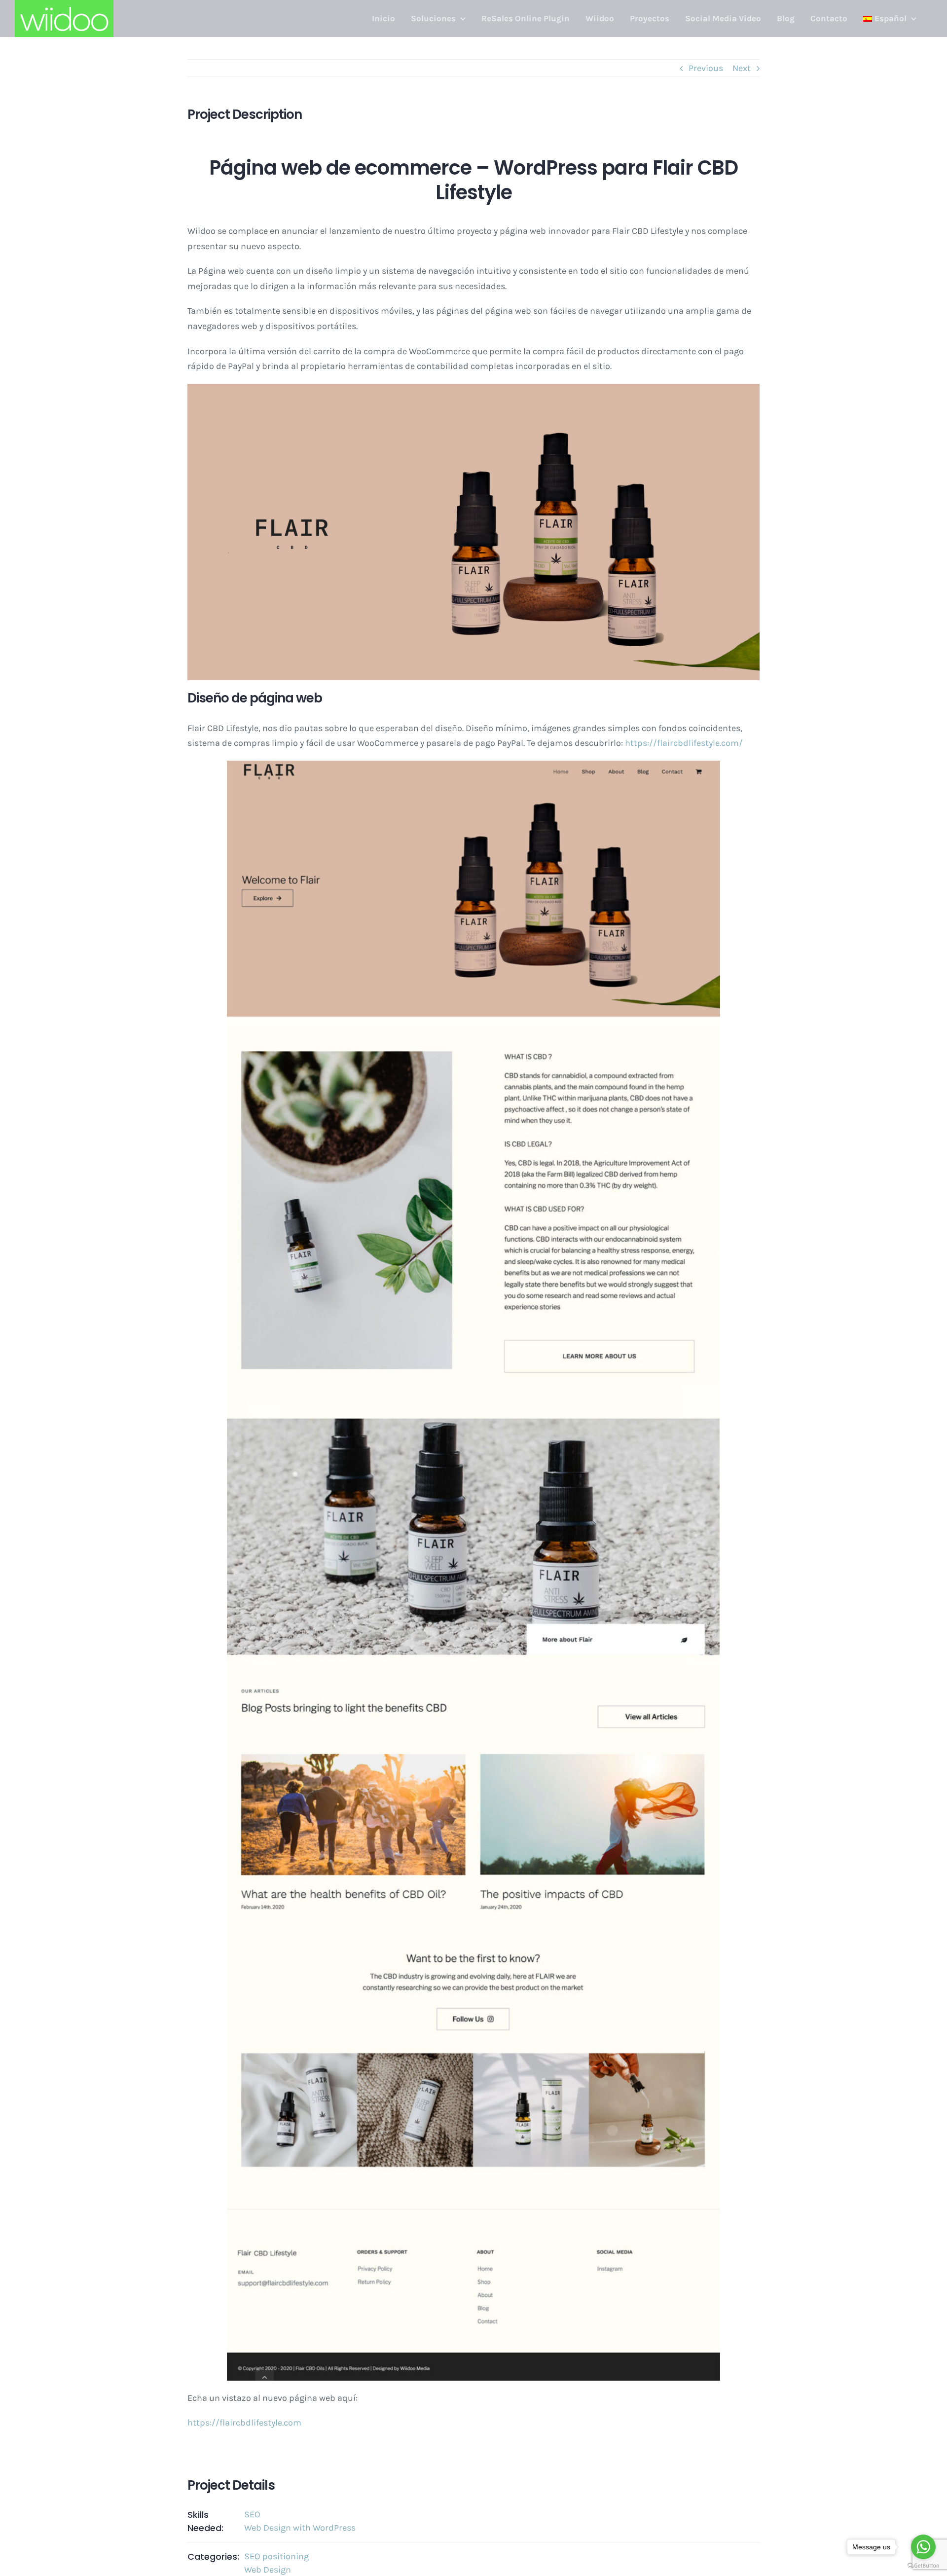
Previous (706, 68)
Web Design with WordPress (300, 2528)
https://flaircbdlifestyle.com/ (684, 743)
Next (742, 68)
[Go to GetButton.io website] (923, 2566)
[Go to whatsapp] (923, 2547)
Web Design (268, 2570)
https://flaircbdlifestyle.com (244, 2423)
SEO (252, 2514)
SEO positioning (276, 2556)
